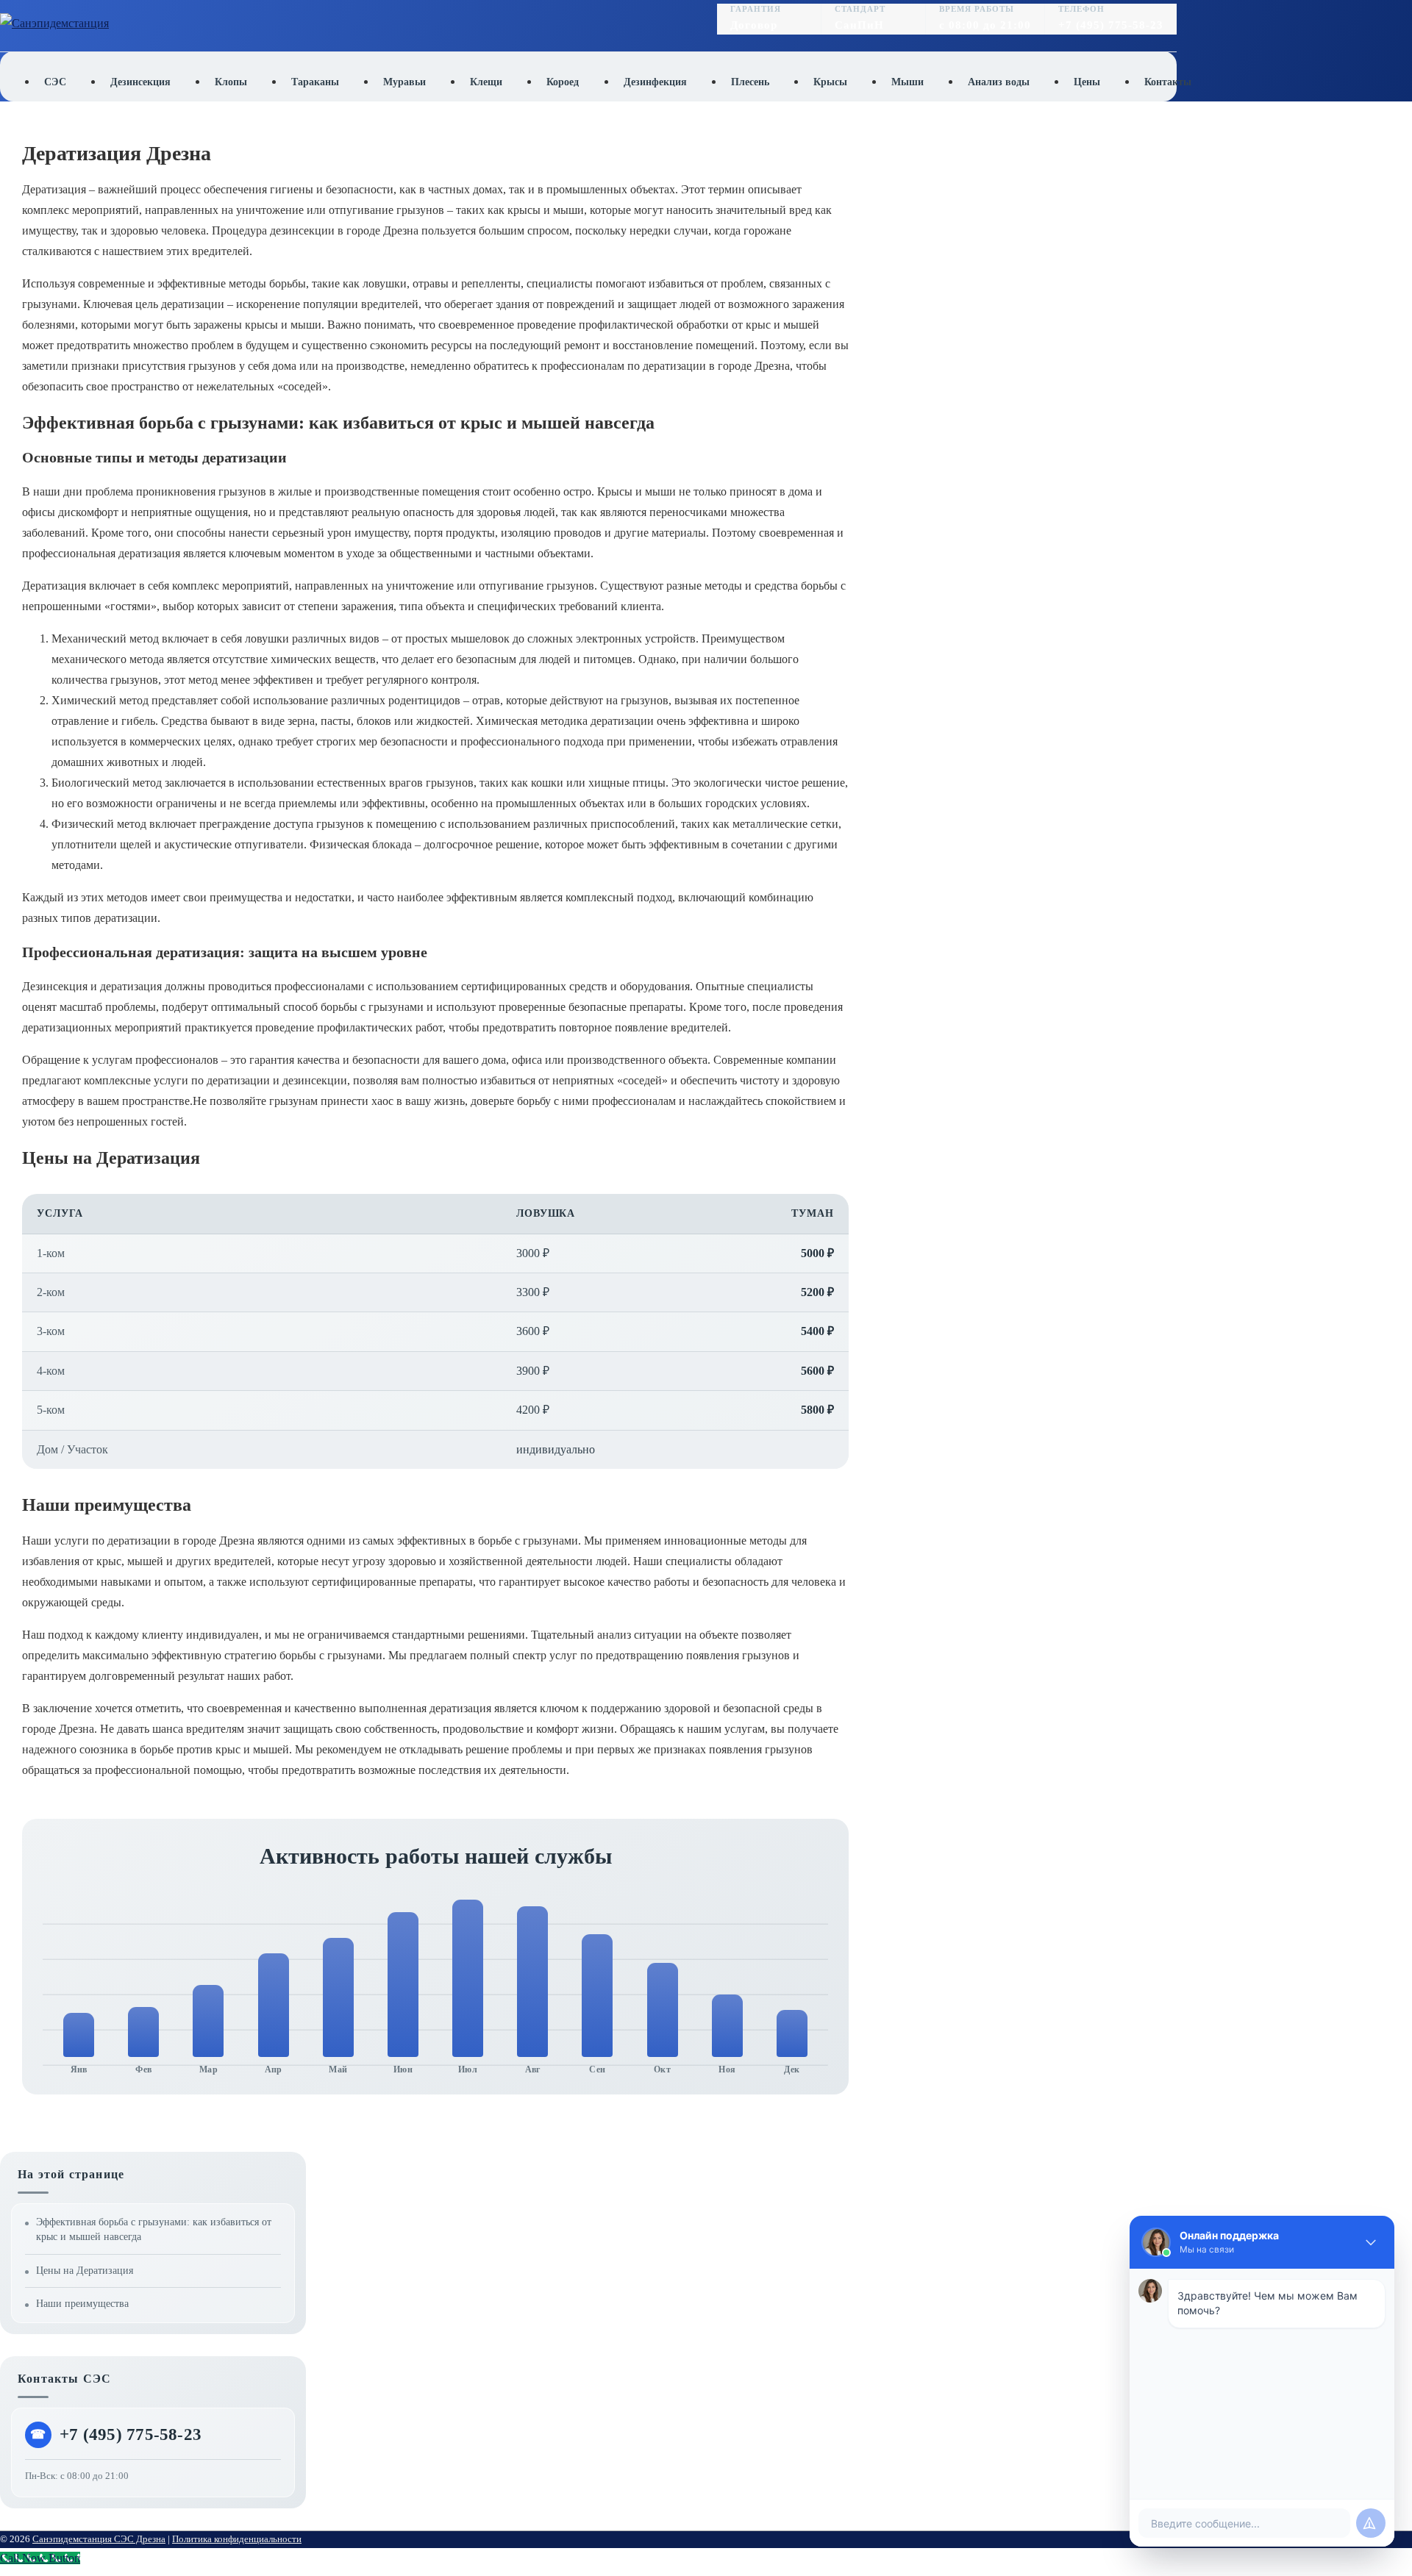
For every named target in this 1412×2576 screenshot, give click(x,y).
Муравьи (404, 82)
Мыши (908, 82)
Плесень (750, 82)
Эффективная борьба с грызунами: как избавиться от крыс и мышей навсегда (154, 2229)
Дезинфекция (655, 82)
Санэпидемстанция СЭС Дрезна (99, 2539)
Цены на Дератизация (85, 2271)
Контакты (1168, 82)
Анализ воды (999, 82)
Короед (563, 82)
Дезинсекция (140, 82)
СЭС (55, 82)
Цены (1087, 82)
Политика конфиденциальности (237, 2539)
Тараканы (315, 82)
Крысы (830, 82)
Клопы (231, 82)
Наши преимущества (82, 2304)
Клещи (486, 82)
